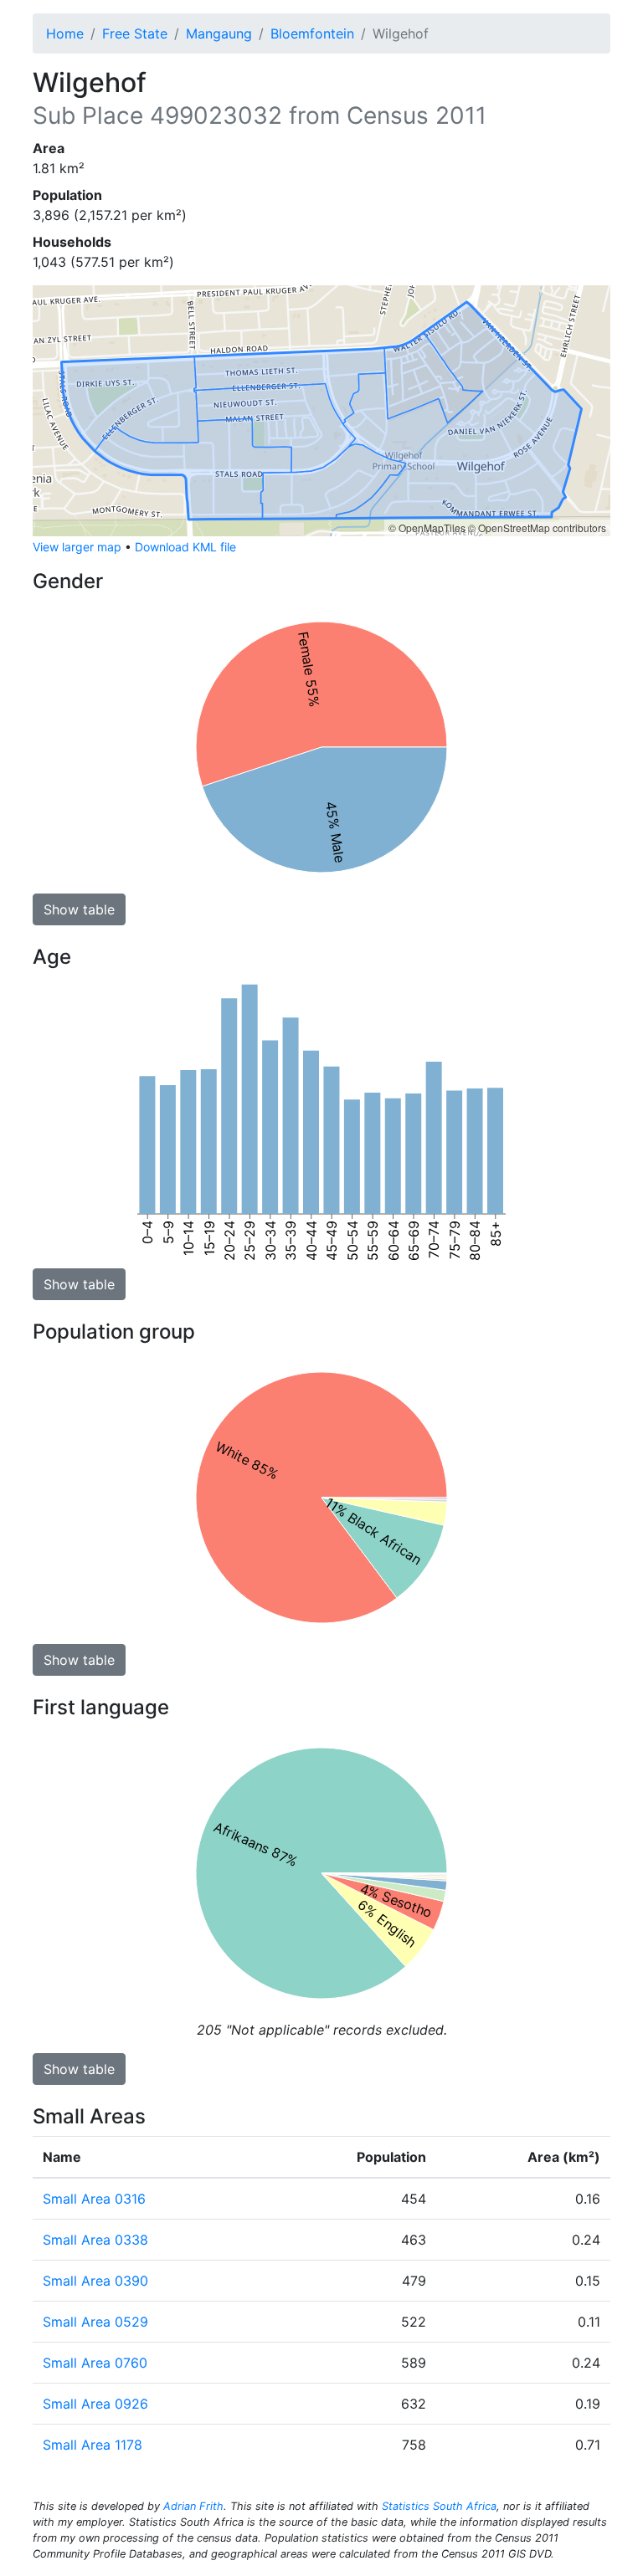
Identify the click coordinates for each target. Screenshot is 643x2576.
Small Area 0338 (95, 2240)
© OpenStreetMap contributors (537, 527)
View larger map (77, 547)
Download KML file (185, 547)
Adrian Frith (193, 2506)
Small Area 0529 (95, 2322)
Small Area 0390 (95, 2281)
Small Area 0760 (95, 2363)
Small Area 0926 (95, 2404)
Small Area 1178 (93, 2445)
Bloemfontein (312, 33)
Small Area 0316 (94, 2199)
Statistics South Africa (439, 2506)
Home (65, 33)
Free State (135, 33)
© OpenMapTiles (427, 527)
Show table (79, 909)
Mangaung (219, 33)
